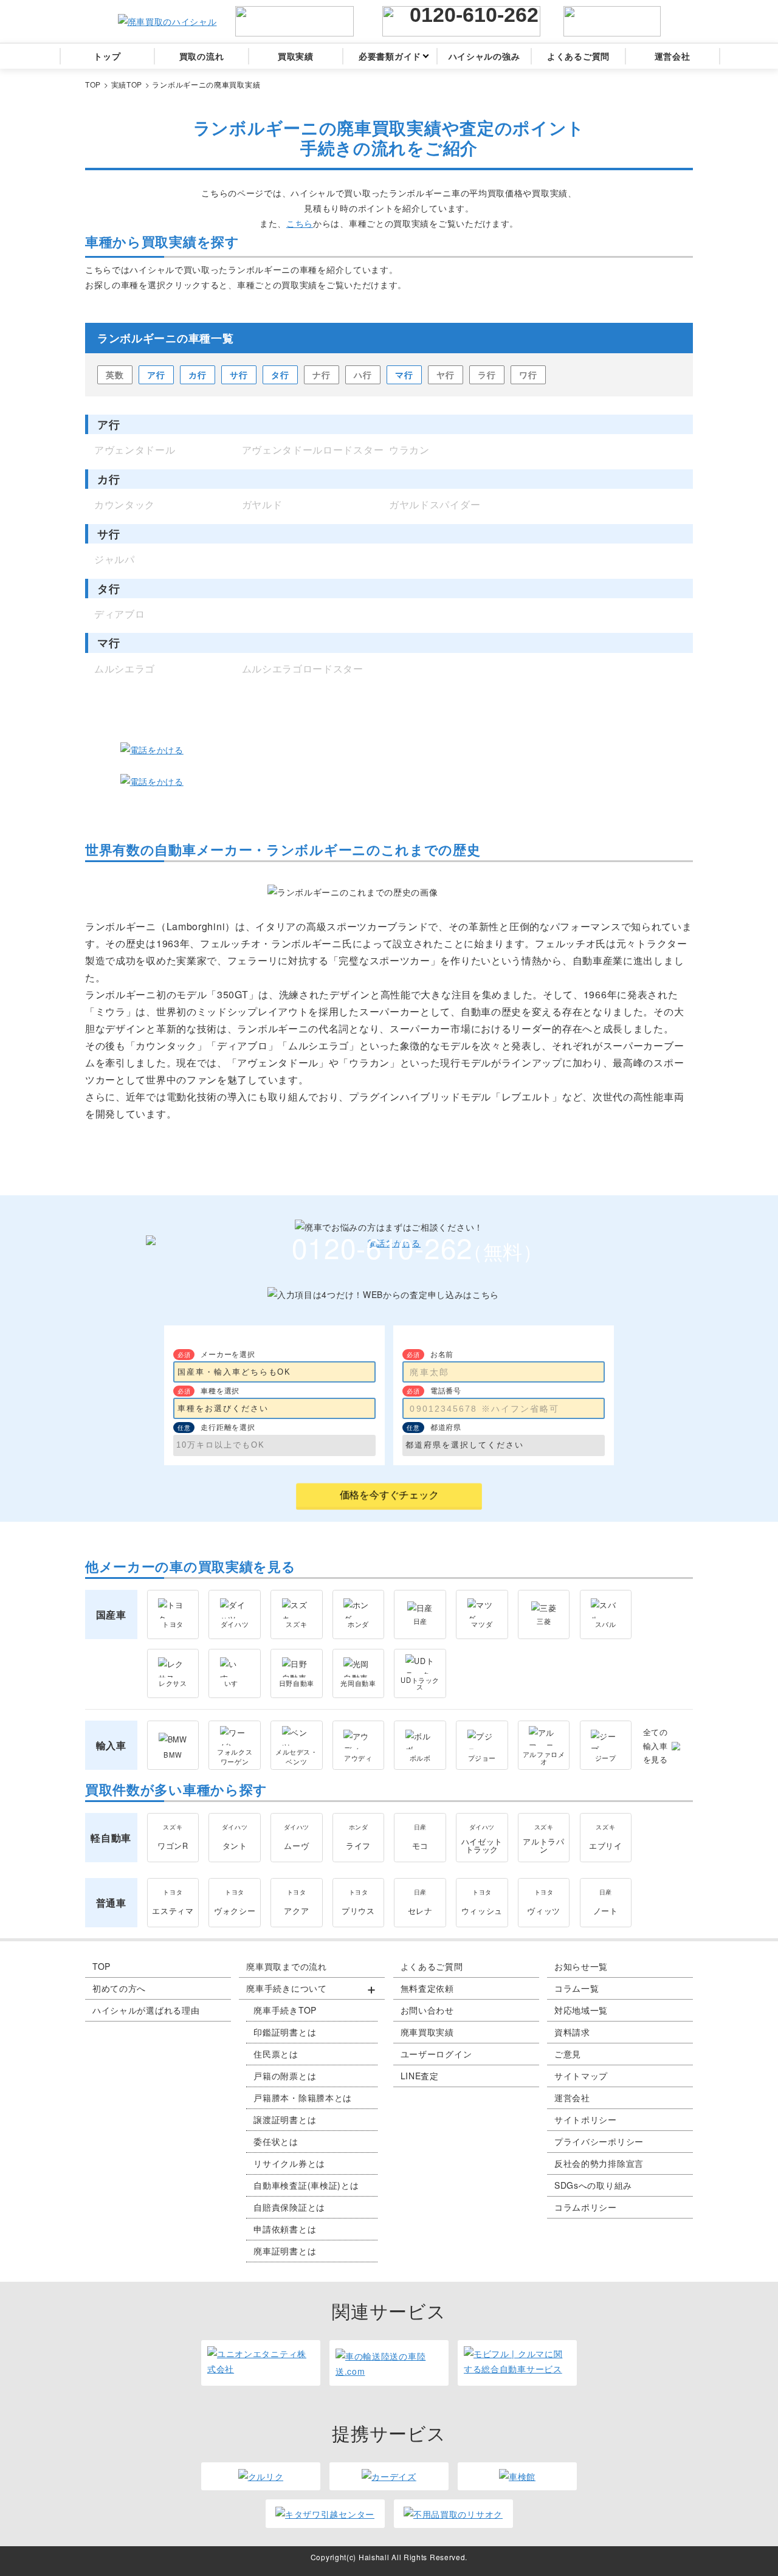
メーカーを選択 (228, 1354)
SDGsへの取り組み (593, 2185)
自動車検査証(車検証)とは (306, 2185)
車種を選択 (220, 1390)
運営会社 (572, 2098)
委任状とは (276, 2141)
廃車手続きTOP (285, 2010)
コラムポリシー (586, 2207)
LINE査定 (420, 2076)
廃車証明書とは (285, 2251)
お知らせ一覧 (581, 1966)
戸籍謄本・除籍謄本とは (303, 2098)
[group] (312, 2120)
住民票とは (276, 2054)
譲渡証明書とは (285, 2119)
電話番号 (446, 1390)
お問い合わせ (427, 2010)
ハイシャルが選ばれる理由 (146, 2010)
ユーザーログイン (436, 2054)
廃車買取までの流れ (286, 1966)
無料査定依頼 (427, 1988)
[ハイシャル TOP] (167, 22)
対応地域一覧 (581, 2010)
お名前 (442, 1354)
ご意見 (568, 2054)
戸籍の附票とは (285, 2076)
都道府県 (446, 1427)
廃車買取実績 (427, 2032)
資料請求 (572, 2032)
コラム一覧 (577, 1988)
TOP (102, 1966)
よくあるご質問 (432, 1966)
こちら (300, 223)
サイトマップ (581, 2076)
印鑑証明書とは (285, 2032)
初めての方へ (119, 1988)
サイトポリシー (586, 2119)
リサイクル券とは (289, 2163)
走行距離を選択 (228, 1427)
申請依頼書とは (285, 2229)
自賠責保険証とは (289, 2207)
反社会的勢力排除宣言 (599, 2163)
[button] (312, 1989)
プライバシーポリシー (599, 2141)
